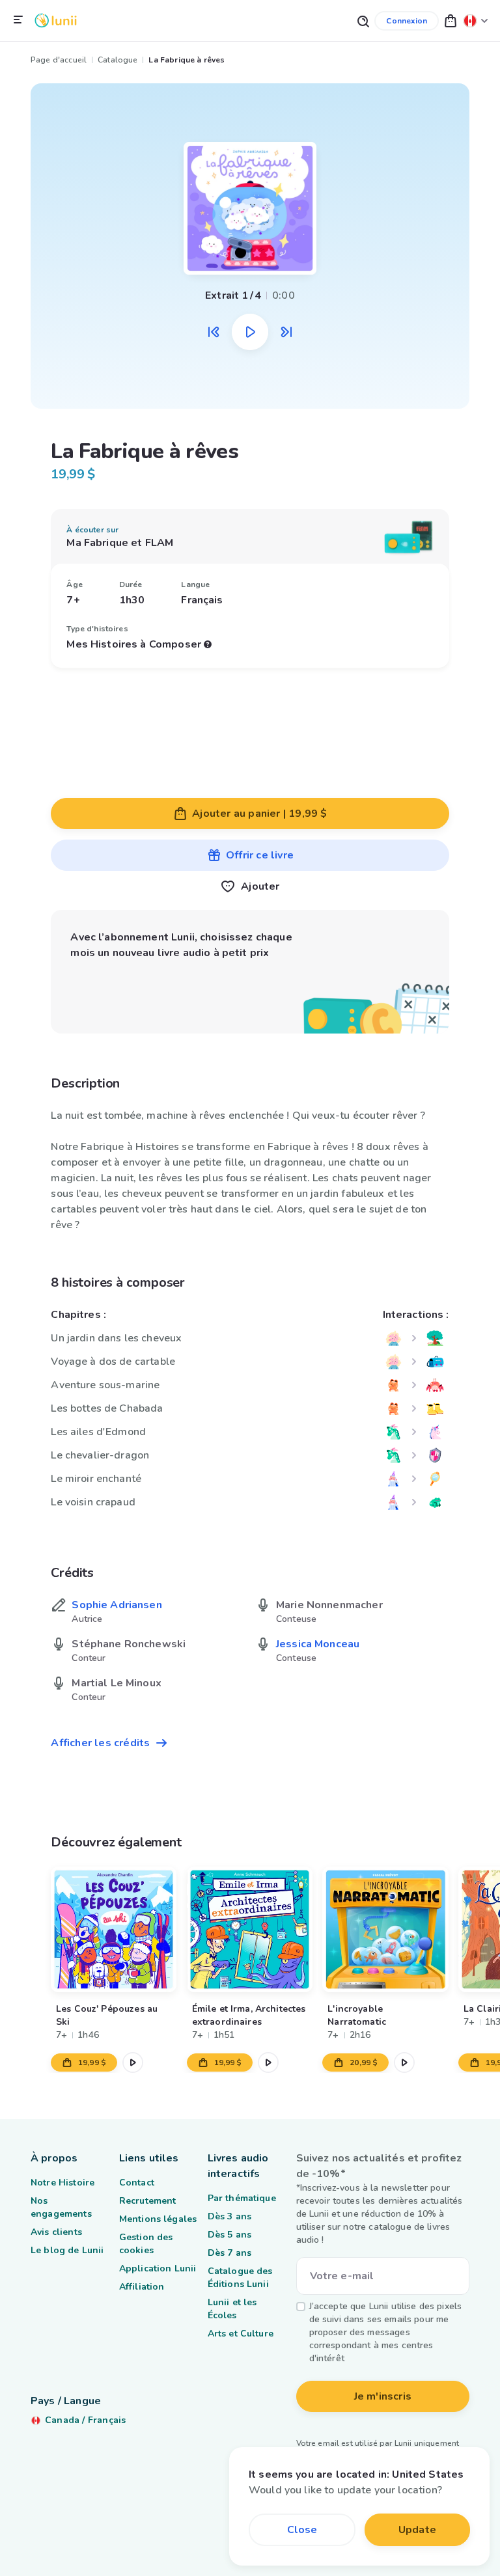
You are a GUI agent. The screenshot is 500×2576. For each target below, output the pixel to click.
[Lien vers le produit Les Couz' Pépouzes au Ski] (114, 1929)
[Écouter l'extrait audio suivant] (286, 332)
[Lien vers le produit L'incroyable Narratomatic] (386, 1929)
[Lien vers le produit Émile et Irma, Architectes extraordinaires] (250, 1929)
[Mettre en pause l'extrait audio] (250, 332)
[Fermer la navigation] (18, 20)
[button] (451, 21)
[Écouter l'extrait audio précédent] (214, 332)
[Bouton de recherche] (363, 21)
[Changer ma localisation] (476, 21)
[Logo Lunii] (56, 21)
